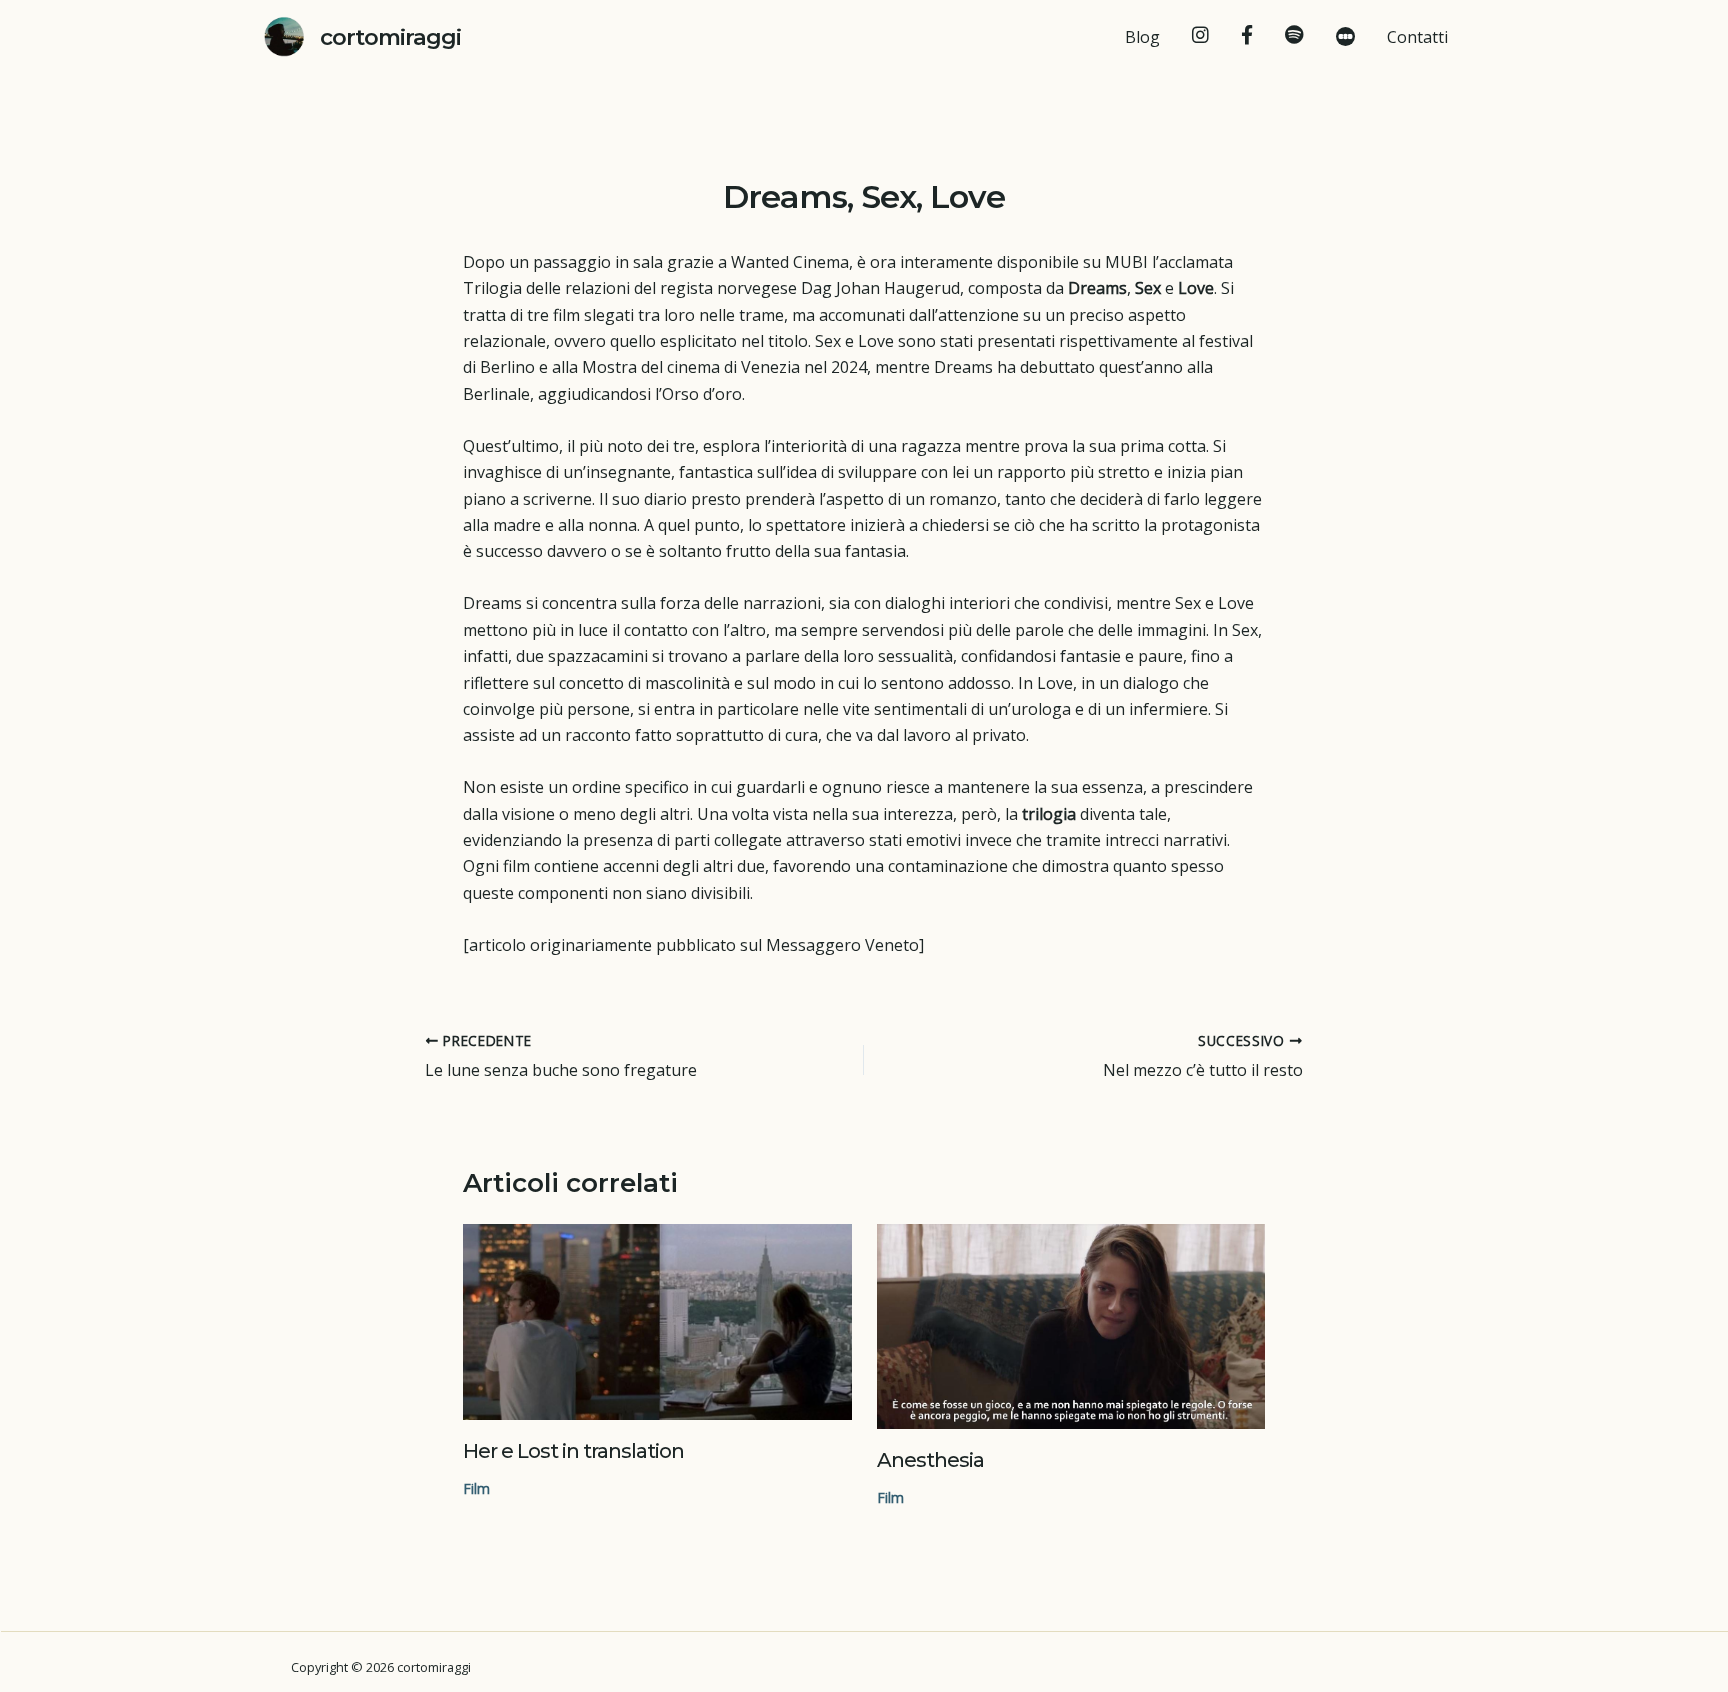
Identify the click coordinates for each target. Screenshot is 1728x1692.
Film (476, 1488)
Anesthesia (930, 1460)
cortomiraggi (390, 37)
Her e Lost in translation (573, 1451)
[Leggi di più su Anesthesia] (1071, 1326)
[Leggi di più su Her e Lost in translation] (657, 1321)
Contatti (1417, 37)
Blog (1142, 37)
